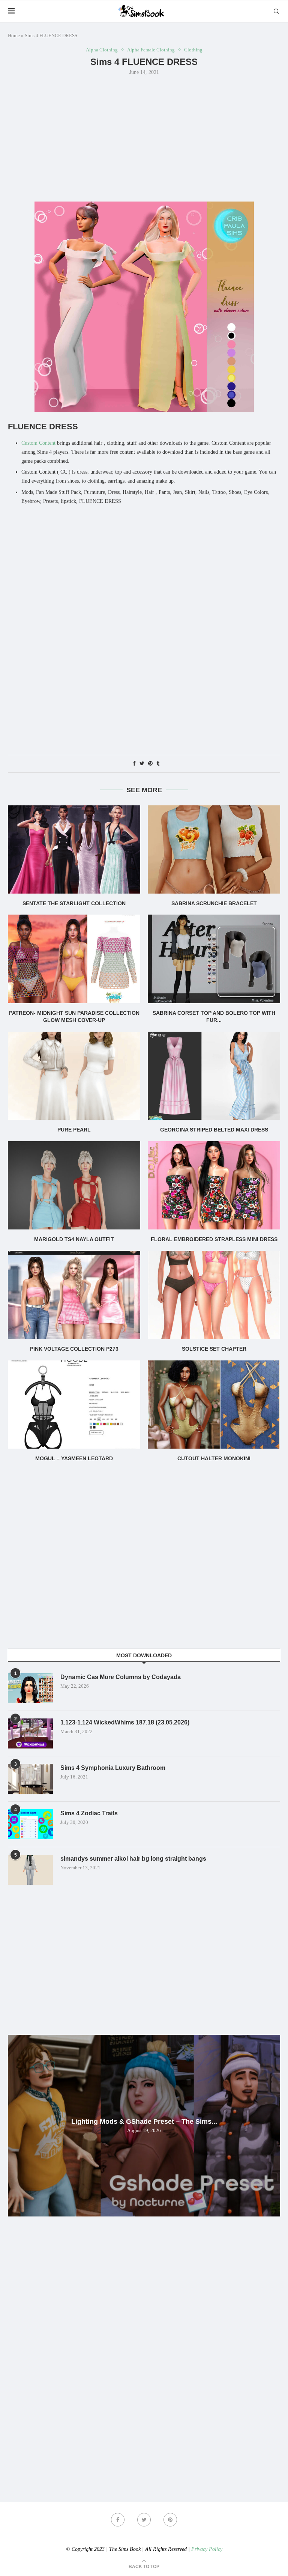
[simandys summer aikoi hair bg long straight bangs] (30, 1870)
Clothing (193, 50)
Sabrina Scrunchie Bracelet (214, 903)
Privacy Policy (207, 2549)
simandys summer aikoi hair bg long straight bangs (133, 1859)
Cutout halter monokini (214, 1458)
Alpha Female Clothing (151, 50)
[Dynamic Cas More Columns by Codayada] (30, 1688)
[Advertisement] (144, 138)
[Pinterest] (170, 2520)
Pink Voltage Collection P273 (74, 1349)
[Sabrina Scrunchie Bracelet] (214, 849)
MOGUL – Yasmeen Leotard (74, 1458)
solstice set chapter (214, 1349)
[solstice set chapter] (214, 1295)
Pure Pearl (74, 1130)
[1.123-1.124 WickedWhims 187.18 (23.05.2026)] (30, 1733)
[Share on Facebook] (134, 764)
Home (14, 35)
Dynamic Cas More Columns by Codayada (121, 1677)
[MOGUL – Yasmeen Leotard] (74, 1405)
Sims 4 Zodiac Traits (89, 1813)
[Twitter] (144, 2520)
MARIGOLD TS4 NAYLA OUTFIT (74, 1239)
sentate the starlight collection (74, 903)
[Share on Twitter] (142, 764)
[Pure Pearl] (74, 1076)
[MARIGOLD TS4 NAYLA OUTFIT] (74, 1185)
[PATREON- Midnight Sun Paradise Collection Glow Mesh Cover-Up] (74, 959)
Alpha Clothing (102, 50)
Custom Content (38, 443)
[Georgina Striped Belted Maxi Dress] (214, 1076)
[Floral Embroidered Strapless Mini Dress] (214, 1185)
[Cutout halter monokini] (214, 1405)
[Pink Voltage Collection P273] (74, 1295)
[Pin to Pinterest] (150, 764)
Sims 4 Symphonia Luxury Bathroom (113, 1768)
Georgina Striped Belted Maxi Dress (214, 1130)
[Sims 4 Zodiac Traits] (30, 1824)
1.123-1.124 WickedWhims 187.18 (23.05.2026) (125, 1722)
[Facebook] (118, 2520)
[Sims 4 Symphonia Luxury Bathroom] (30, 1779)
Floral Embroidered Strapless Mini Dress (214, 1239)
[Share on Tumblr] (158, 764)
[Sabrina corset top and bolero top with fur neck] (214, 959)
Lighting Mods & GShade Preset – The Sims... (144, 2122)
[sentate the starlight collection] (74, 849)
